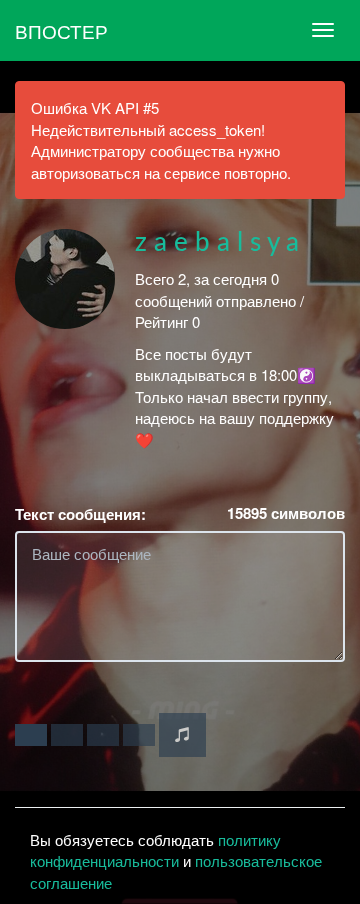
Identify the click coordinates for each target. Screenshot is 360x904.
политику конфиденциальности (155, 850)
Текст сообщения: (80, 514)
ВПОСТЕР (61, 30)
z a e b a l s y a (217, 243)
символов (286, 513)
